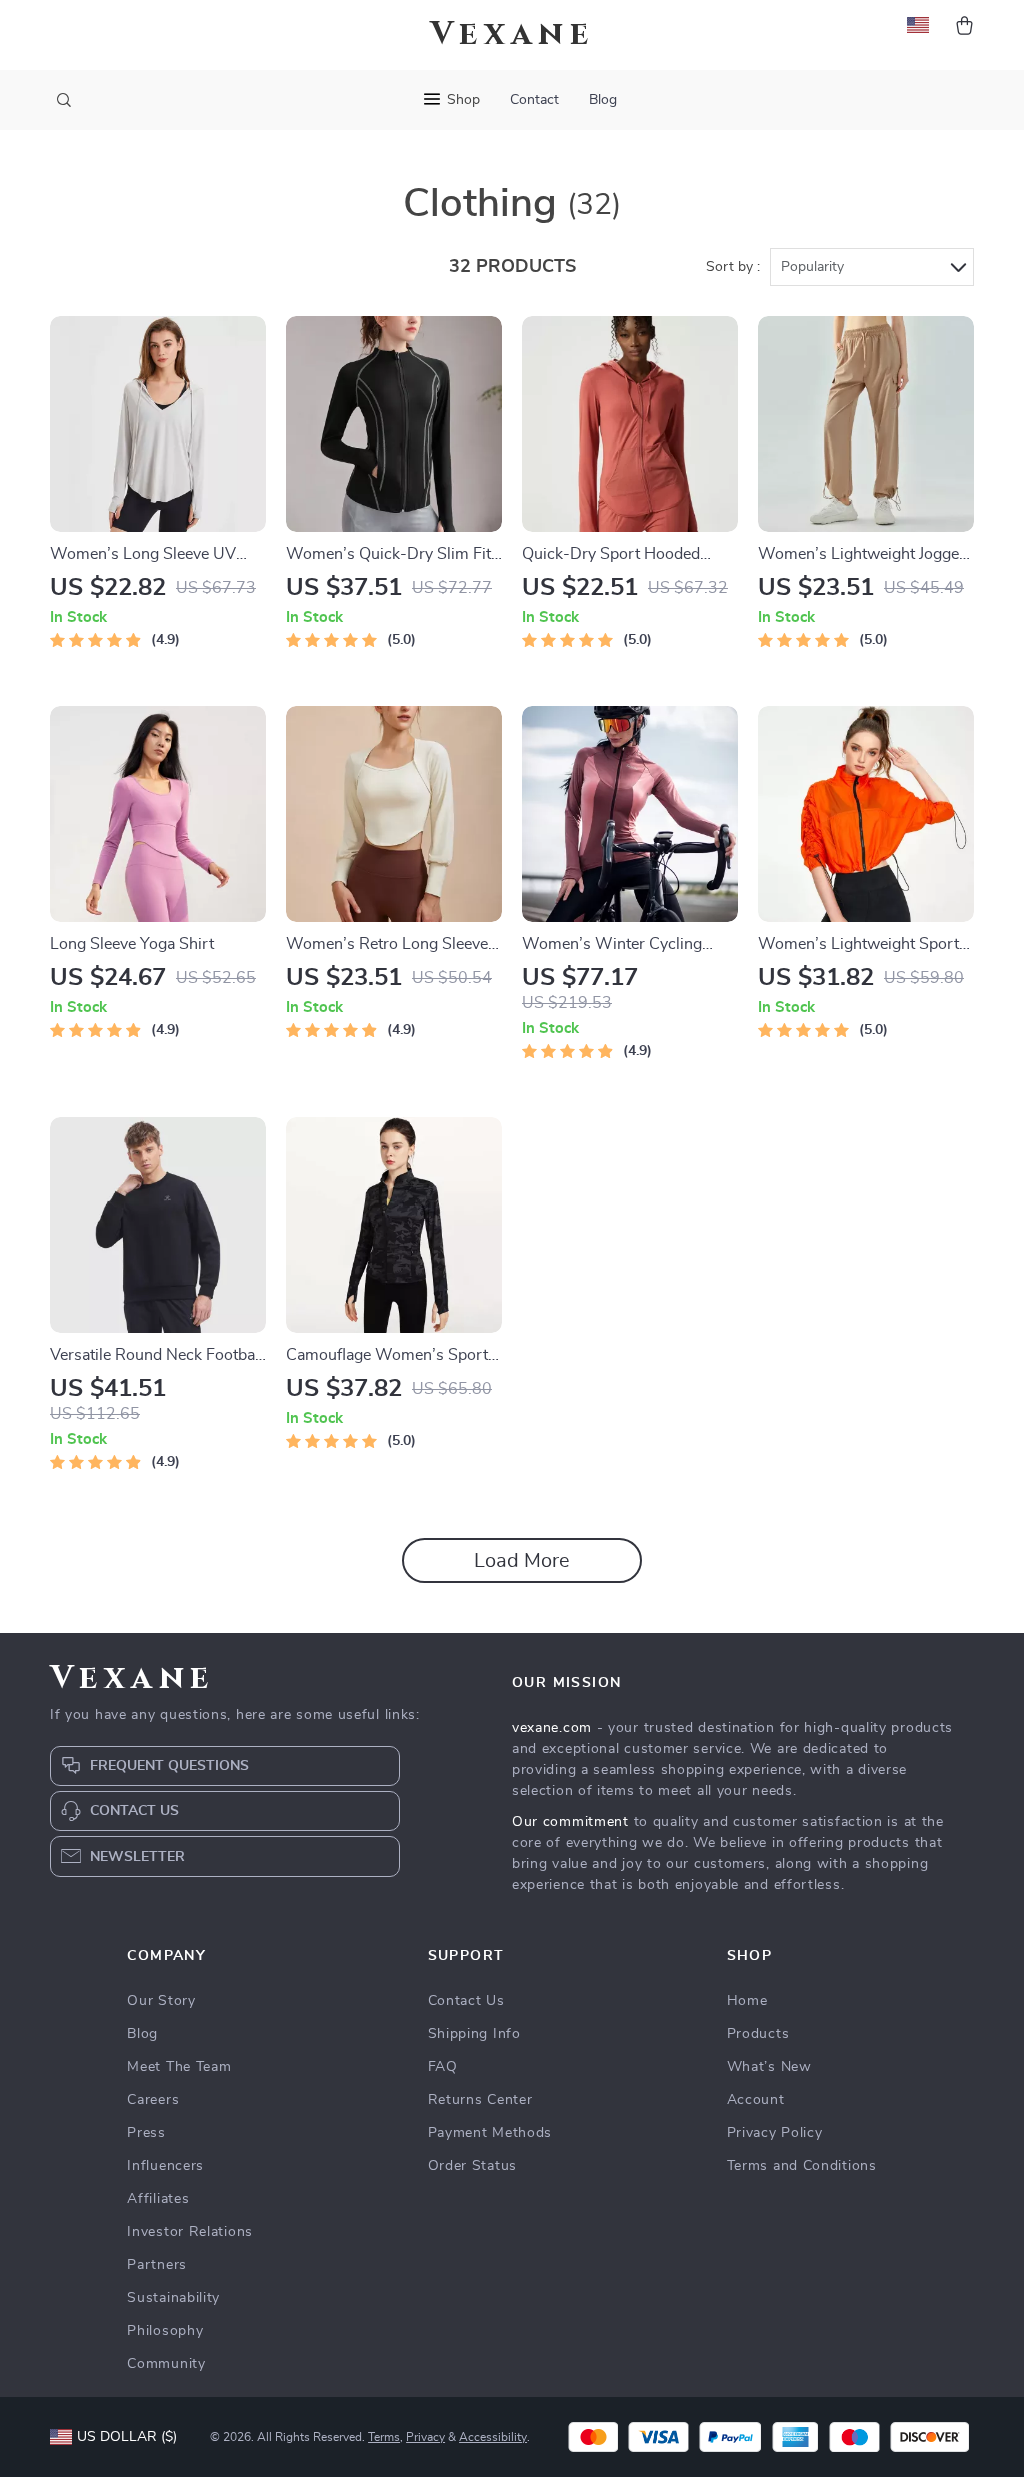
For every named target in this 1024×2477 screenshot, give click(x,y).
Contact (534, 100)
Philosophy (165, 2331)
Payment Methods (490, 2133)
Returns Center (480, 2100)
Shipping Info (474, 2034)
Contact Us (466, 2001)
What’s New (769, 2067)
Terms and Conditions (802, 2166)
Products (758, 2034)
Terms (384, 2437)
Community (166, 2364)
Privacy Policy (775, 2133)
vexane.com (552, 1728)
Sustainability (173, 2298)
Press (146, 2133)
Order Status (472, 2166)
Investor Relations (190, 2232)
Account (756, 2100)
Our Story (161, 2001)
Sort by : (733, 267)
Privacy (425, 2437)
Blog (603, 100)
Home (747, 2001)
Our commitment (570, 1822)
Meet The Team (179, 2067)
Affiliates (158, 2199)
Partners (157, 2265)
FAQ (443, 2067)
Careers (153, 2100)
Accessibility (493, 2437)
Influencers (165, 2166)
